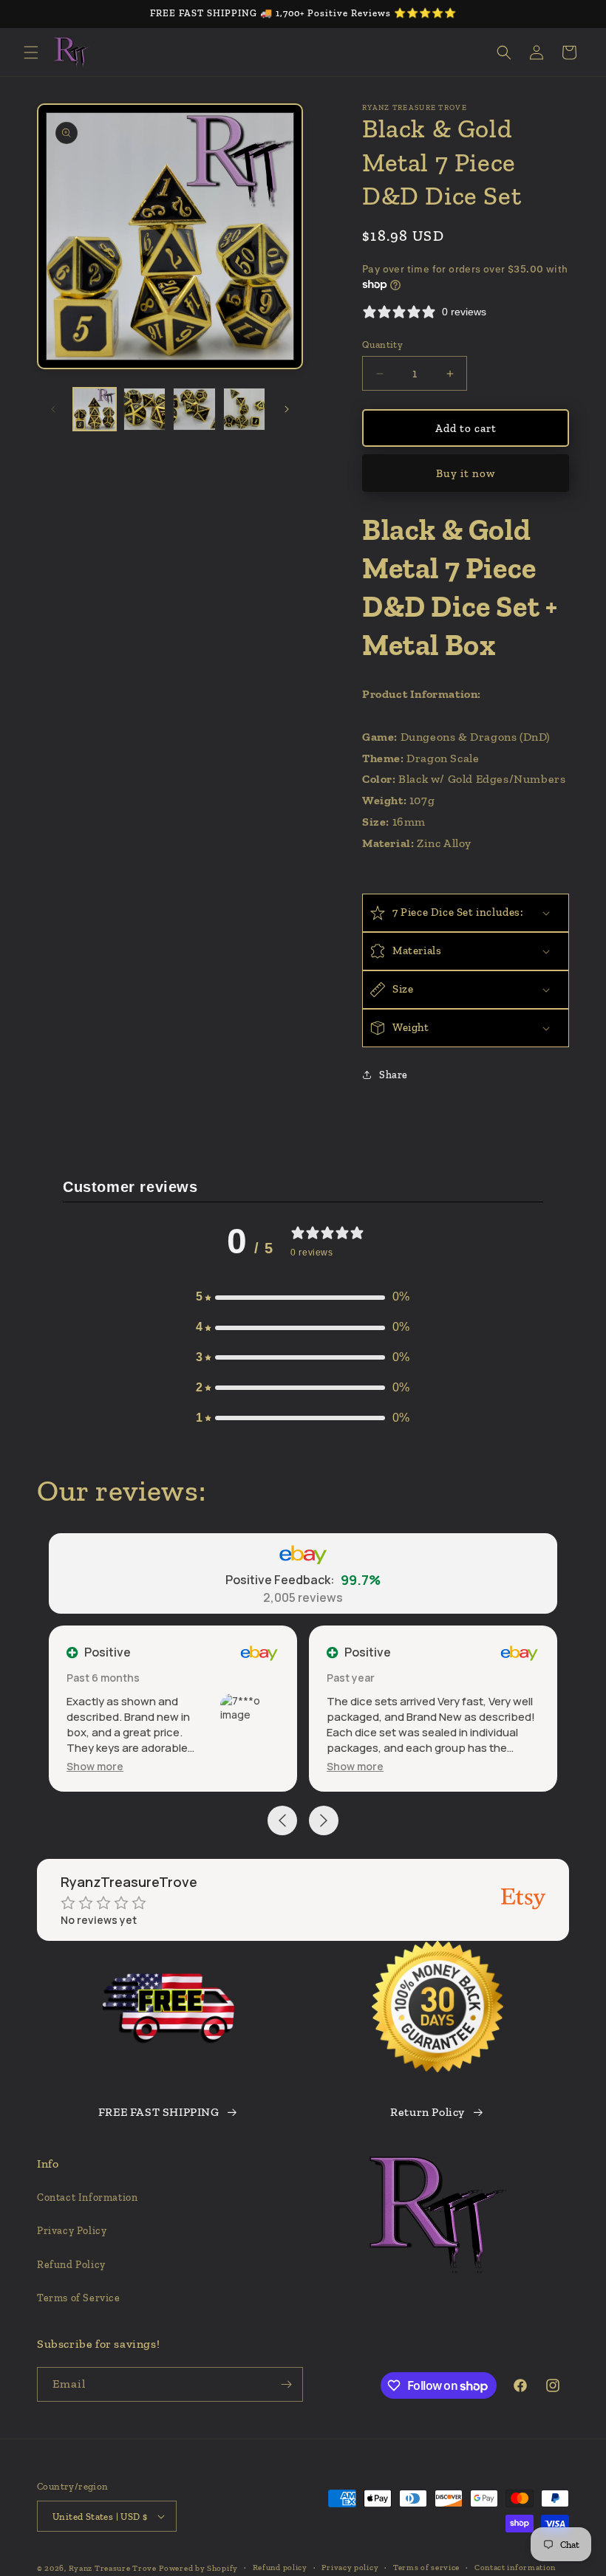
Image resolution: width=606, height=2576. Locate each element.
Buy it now (466, 473)
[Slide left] (53, 409)
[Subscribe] (286, 2384)
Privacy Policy (72, 2231)
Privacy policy (350, 2568)
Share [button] (394, 1075)
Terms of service (426, 2568)
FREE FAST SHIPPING (159, 2112)
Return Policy (428, 2112)
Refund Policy (71, 2265)
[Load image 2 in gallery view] (145, 409)
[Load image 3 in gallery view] (194, 409)
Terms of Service (79, 2298)
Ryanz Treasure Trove (113, 2568)
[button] (31, 52)
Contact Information (87, 2198)
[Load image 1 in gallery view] (95, 409)
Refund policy (280, 2568)
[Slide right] (287, 409)
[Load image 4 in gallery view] (245, 409)
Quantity (382, 345)
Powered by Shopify (198, 2568)
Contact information (515, 2568)
